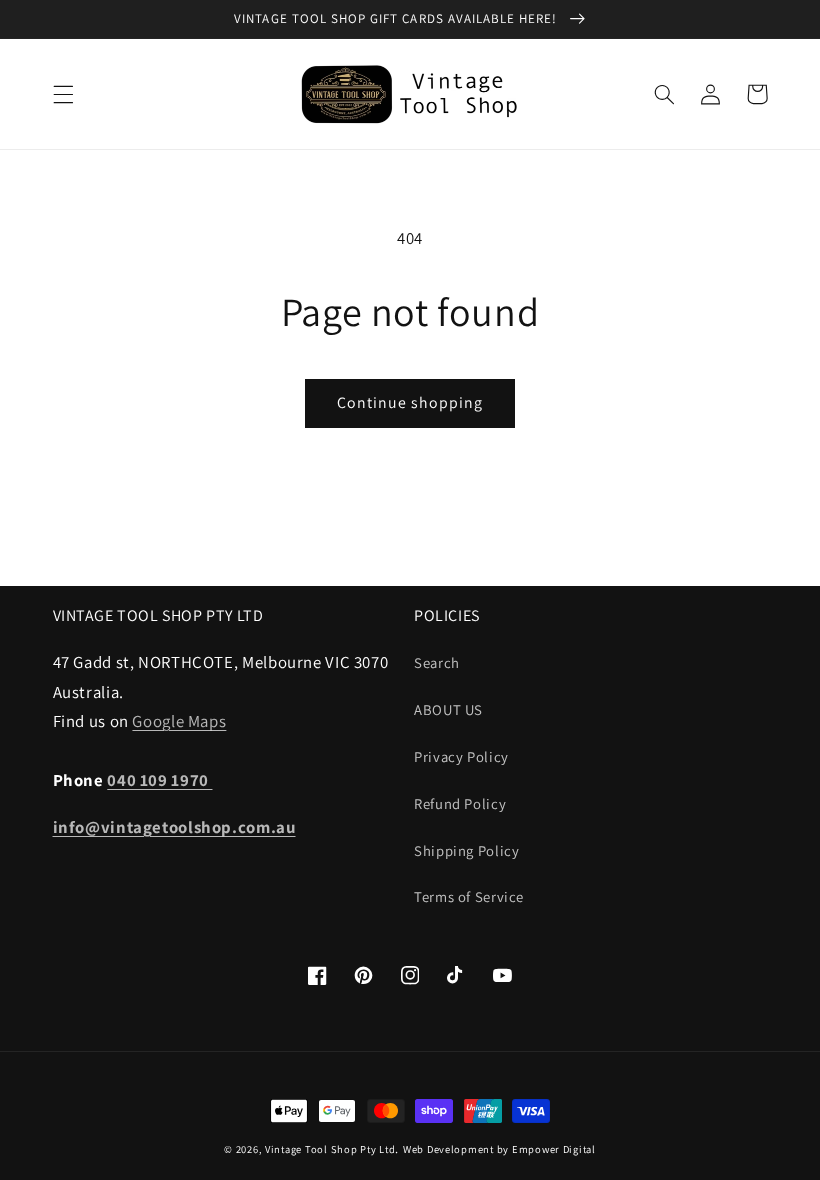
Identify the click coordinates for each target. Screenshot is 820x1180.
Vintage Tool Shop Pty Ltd (330, 1149)
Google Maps (179, 721)
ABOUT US (448, 709)
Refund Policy (460, 803)
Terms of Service (469, 896)
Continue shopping (410, 402)
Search (437, 662)
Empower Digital (554, 1149)
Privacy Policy (461, 756)
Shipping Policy (466, 850)
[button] (63, 94)
